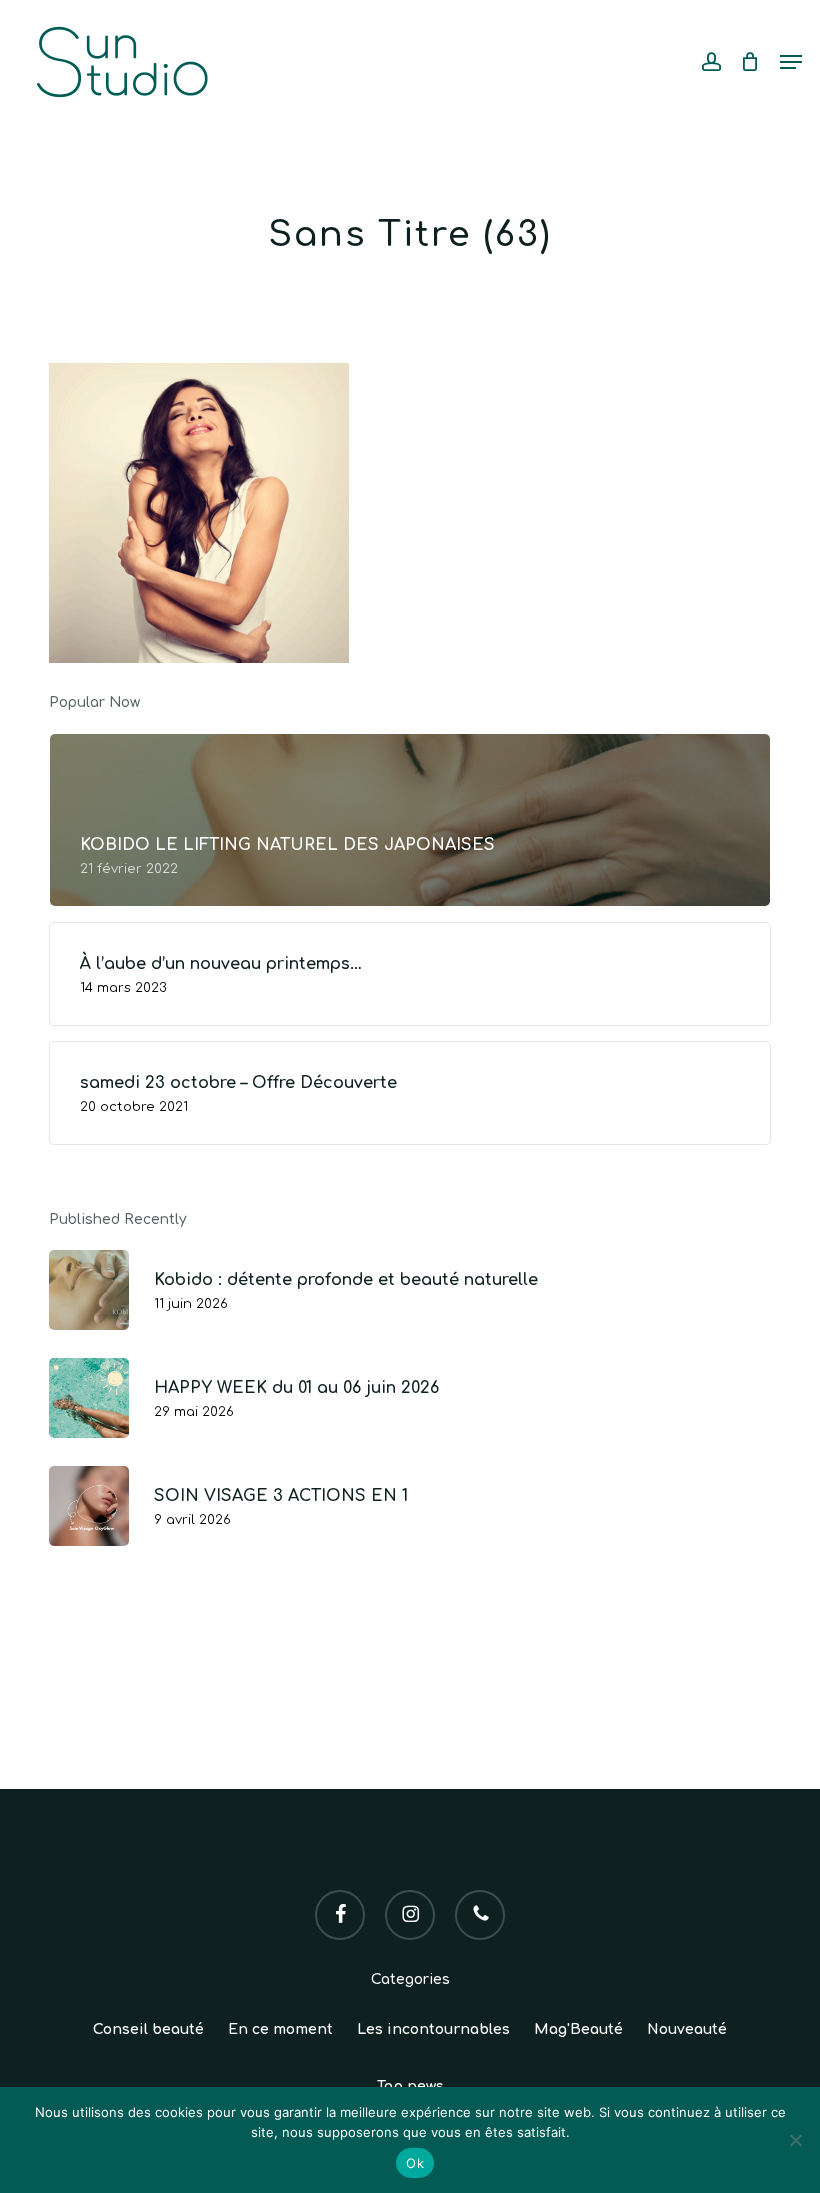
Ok (415, 2163)
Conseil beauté (148, 2029)
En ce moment (280, 2029)
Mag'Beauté (578, 2029)
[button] (791, 62)
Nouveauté (687, 2029)
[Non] (795, 2140)
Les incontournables (433, 2029)
